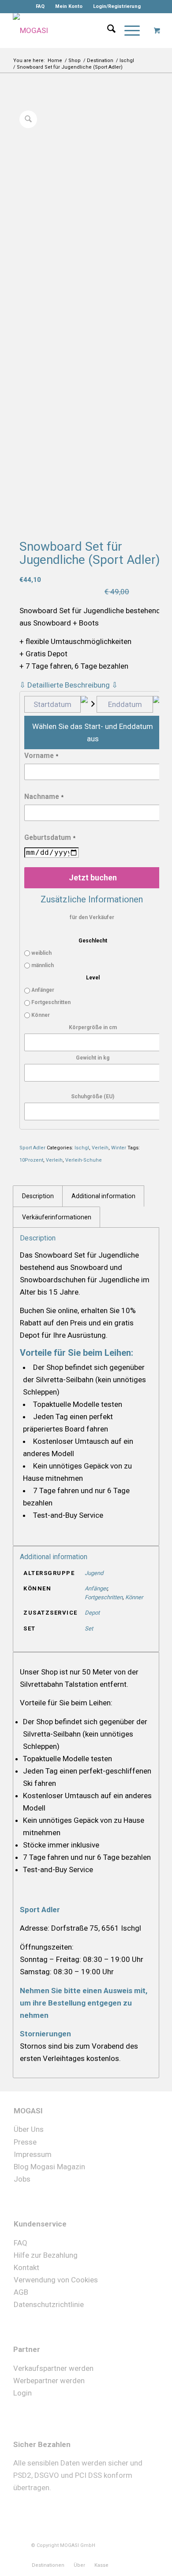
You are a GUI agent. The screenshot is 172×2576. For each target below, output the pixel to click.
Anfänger (42, 990)
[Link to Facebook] (108, 2556)
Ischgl (82, 1148)
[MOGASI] (71, 30)
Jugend (94, 1573)
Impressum (33, 2154)
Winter (119, 1148)
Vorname (41, 756)
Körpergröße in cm (93, 1027)
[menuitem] (40, 7)
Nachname (44, 797)
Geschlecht (93, 941)
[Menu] (128, 30)
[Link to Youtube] (135, 2556)
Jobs (22, 2179)
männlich (42, 965)
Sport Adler (32, 1148)
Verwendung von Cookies (56, 2279)
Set (89, 1628)
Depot (92, 1613)
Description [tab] (38, 1196)
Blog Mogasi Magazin (49, 2166)
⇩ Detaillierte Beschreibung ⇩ (69, 685)
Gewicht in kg (93, 1058)
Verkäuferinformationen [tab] (57, 1217)
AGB (21, 2292)
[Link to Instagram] (122, 2556)
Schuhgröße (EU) (93, 1097)
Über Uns (29, 2129)
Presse (25, 2142)
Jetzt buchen (93, 878)
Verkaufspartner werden (53, 2368)
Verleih (100, 1148)
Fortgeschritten (50, 1002)
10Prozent (31, 1160)
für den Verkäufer (92, 917)
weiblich (41, 953)
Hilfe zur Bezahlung (46, 2255)
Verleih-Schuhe (84, 1160)
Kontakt (26, 2267)
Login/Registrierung (117, 6)
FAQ (40, 6)
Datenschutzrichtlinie (49, 2304)
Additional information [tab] (103, 1196)
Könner (40, 1015)
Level (93, 978)
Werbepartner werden (49, 2381)
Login (22, 2393)
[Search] (107, 30)
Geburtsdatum (50, 837)
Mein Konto (69, 6)
